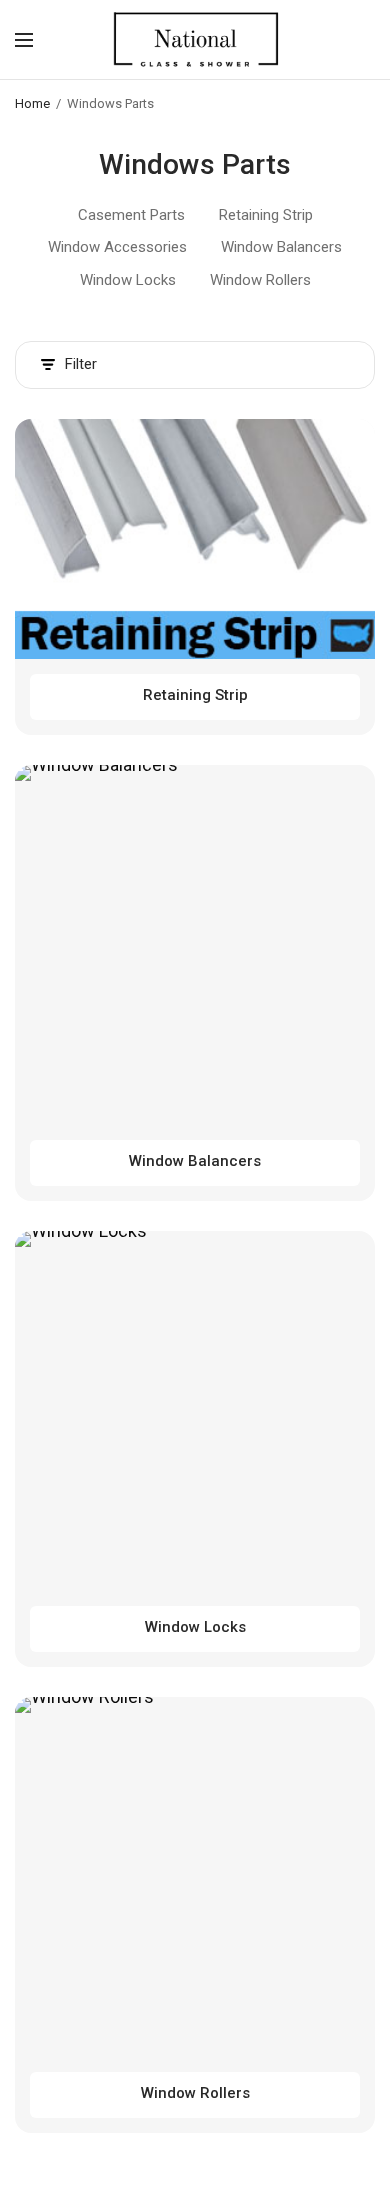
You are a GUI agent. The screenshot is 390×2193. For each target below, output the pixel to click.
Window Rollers (260, 280)
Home (32, 103)
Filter (81, 364)
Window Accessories (117, 247)
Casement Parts (131, 215)
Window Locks (128, 280)
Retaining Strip (266, 215)
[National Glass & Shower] (195, 39)
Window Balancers (281, 247)
